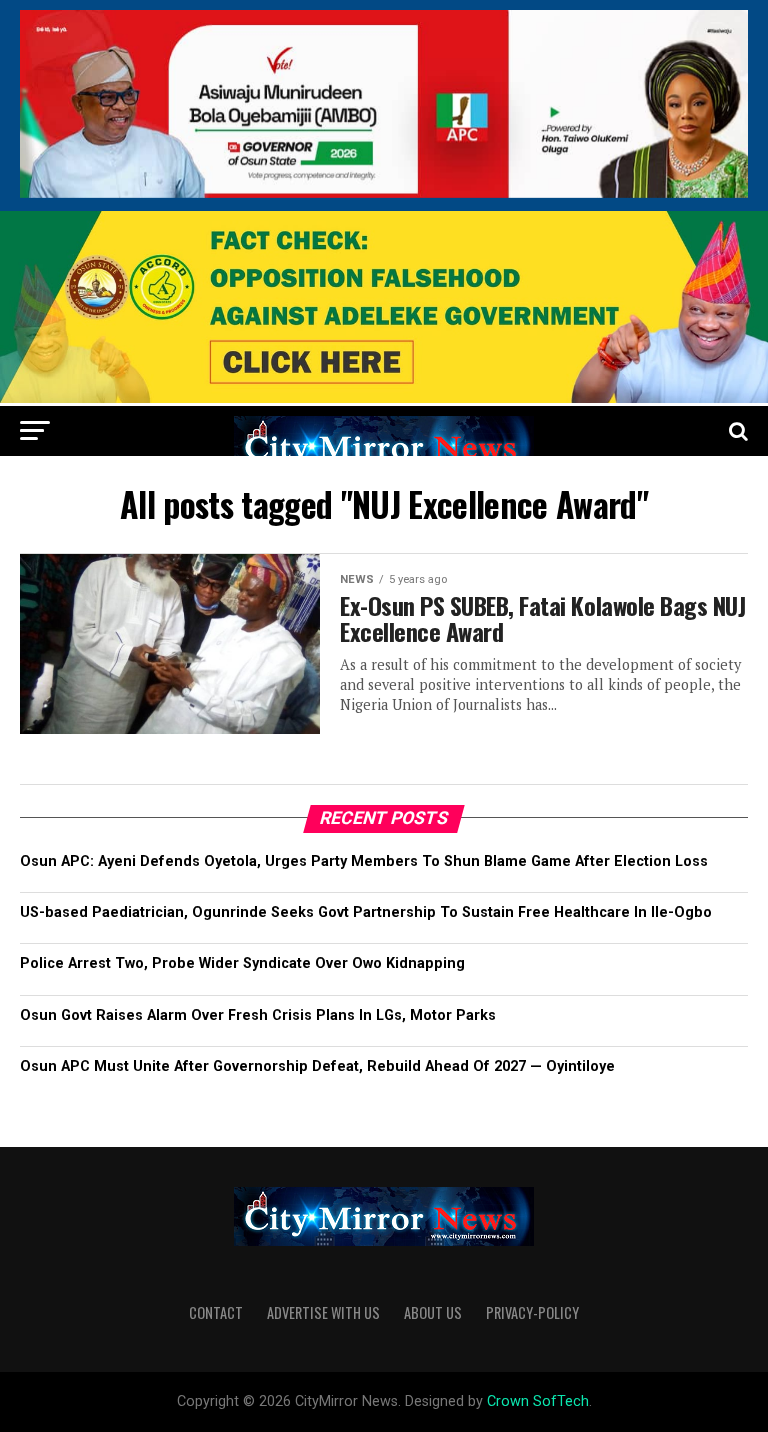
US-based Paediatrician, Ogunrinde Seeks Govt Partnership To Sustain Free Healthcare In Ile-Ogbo (366, 912)
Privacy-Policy (532, 1312)
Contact (216, 1312)
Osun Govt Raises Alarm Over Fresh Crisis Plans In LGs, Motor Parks (258, 1015)
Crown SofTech (538, 1401)
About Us (433, 1312)
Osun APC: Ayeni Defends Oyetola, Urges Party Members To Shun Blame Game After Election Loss (364, 861)
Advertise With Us (323, 1312)
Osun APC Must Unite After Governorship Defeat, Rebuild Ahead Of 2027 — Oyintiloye (317, 1066)
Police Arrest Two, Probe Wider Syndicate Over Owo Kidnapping (242, 963)
